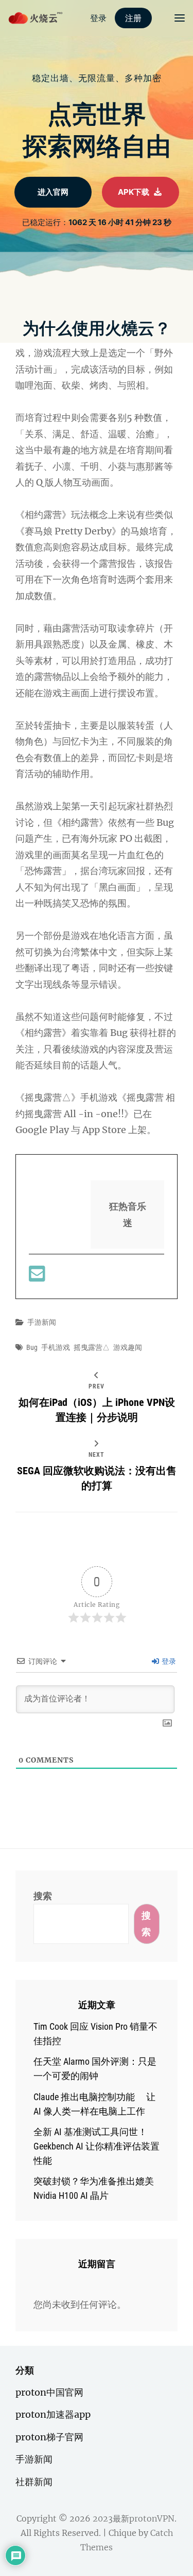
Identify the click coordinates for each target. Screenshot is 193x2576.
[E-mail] (37, 1277)
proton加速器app (53, 2414)
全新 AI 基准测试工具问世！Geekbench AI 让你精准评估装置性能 (97, 2146)
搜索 (43, 1896)
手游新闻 (42, 1322)
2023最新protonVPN (134, 2518)
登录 (168, 1661)
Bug (32, 1347)
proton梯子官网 (49, 2437)
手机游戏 (56, 1347)
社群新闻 (34, 2482)
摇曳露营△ (92, 1347)
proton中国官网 (49, 2392)
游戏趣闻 (128, 1347)
